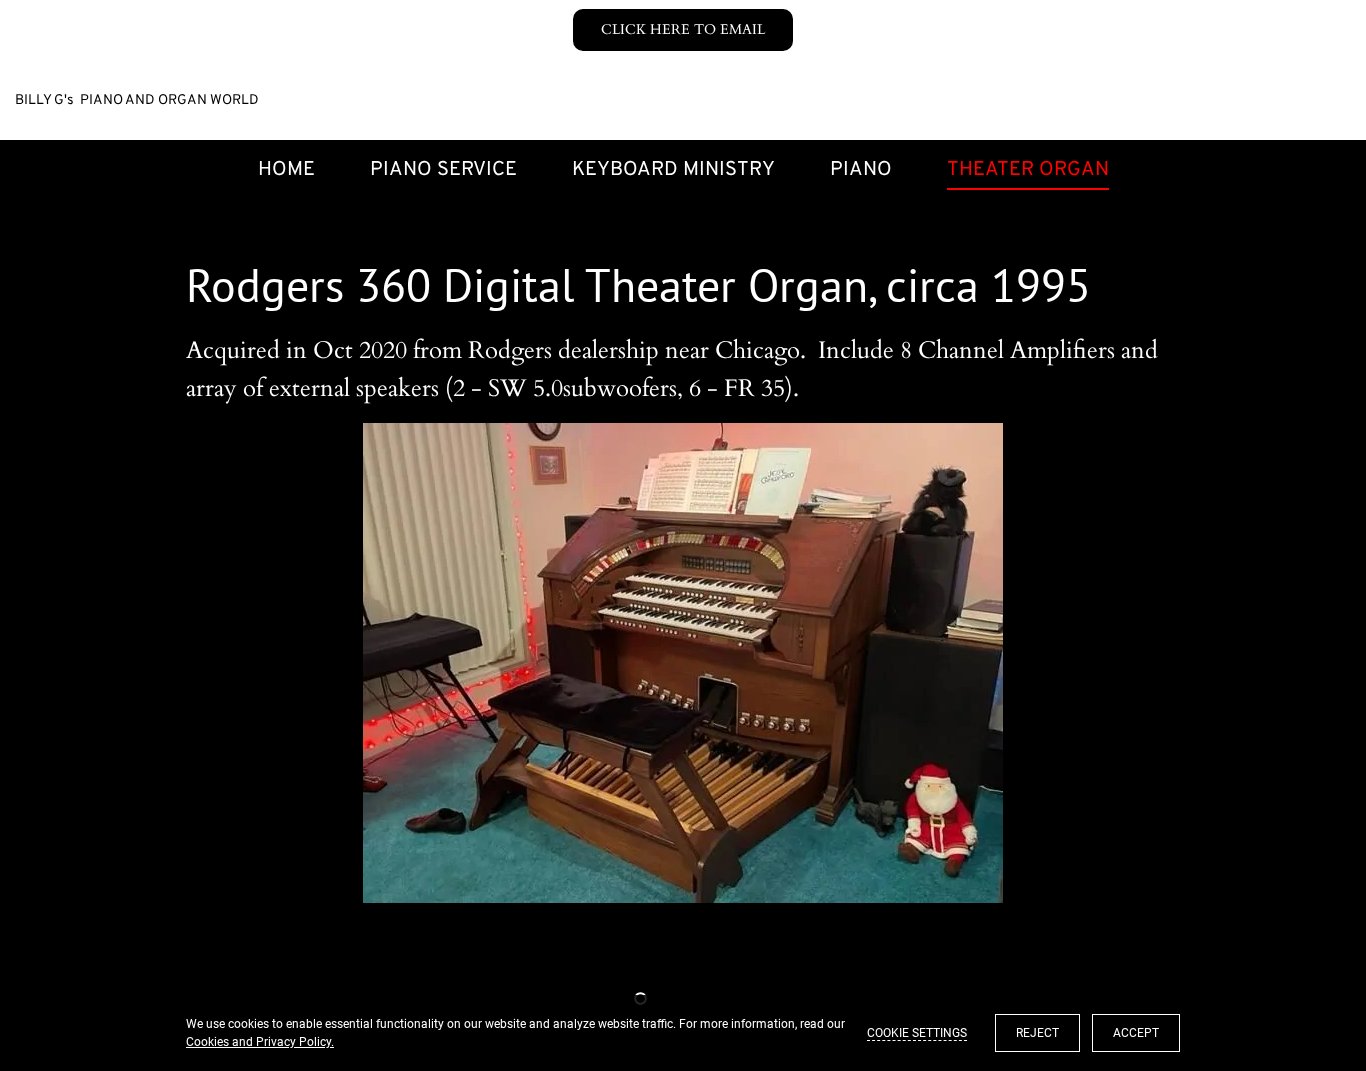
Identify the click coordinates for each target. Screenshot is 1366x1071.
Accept (1136, 1033)
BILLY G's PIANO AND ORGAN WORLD (137, 100)
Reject (1037, 1033)
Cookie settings (917, 1033)
